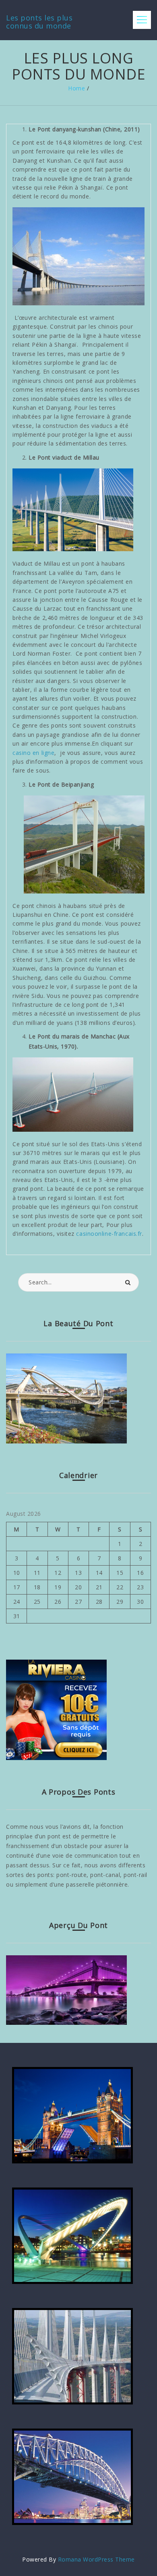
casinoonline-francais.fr (108, 1234)
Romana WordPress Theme (96, 2559)
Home (76, 88)
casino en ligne (33, 753)
